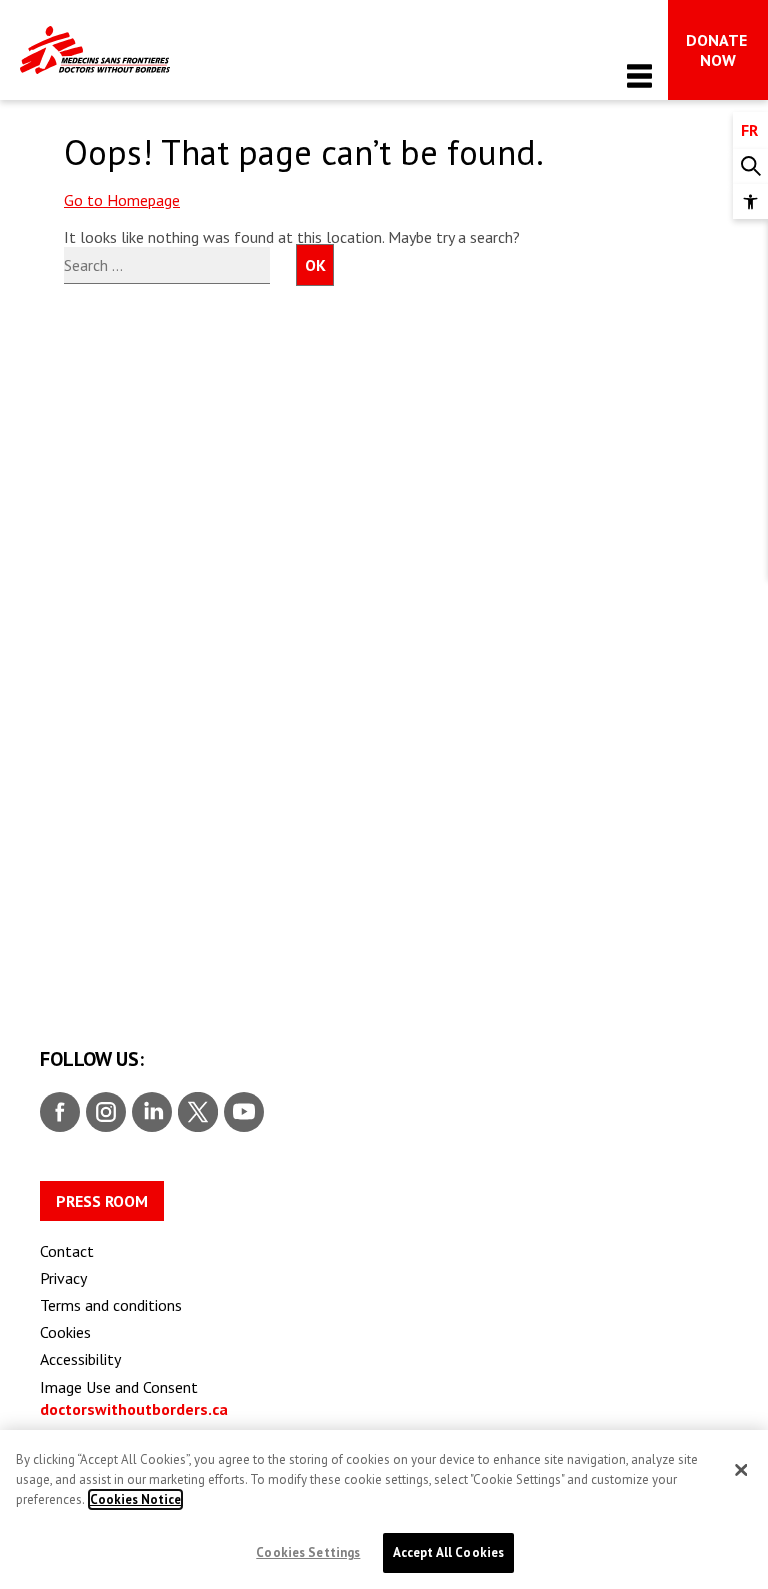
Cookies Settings (308, 1552)
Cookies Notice (135, 1499)
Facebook (60, 1113)
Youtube (244, 1113)
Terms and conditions (111, 1305)
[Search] (750, 166)
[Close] (741, 1470)
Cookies (65, 1332)
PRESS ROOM (102, 1201)
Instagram (103, 1113)
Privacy (63, 1278)
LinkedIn (149, 1113)
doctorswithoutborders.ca (134, 1409)
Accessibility (80, 1359)
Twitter (196, 1113)
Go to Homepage (122, 200)
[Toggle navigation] (639, 75)
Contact (67, 1251)
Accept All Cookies (448, 1552)
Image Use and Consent (119, 1387)
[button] (750, 201)
